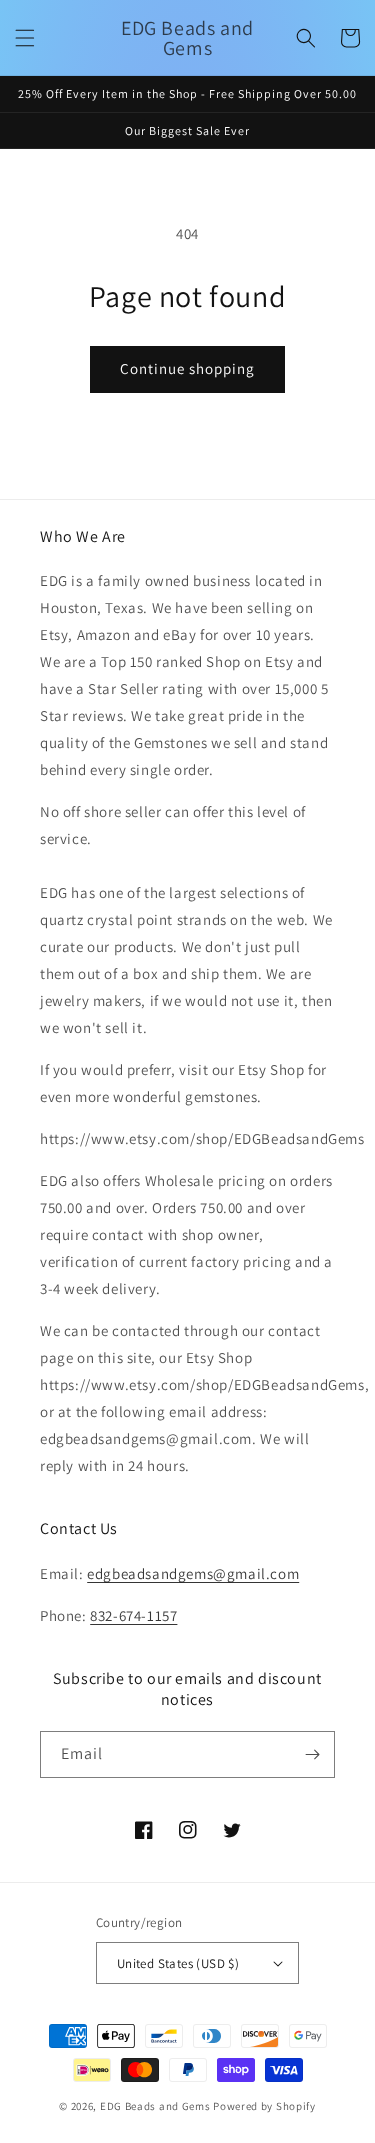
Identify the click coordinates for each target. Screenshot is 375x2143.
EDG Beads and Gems (155, 2106)
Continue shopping (187, 368)
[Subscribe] (312, 1754)
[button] (25, 38)
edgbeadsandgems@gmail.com (193, 1573)
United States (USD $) (178, 1963)
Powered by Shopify (264, 2106)
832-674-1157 (133, 1615)
